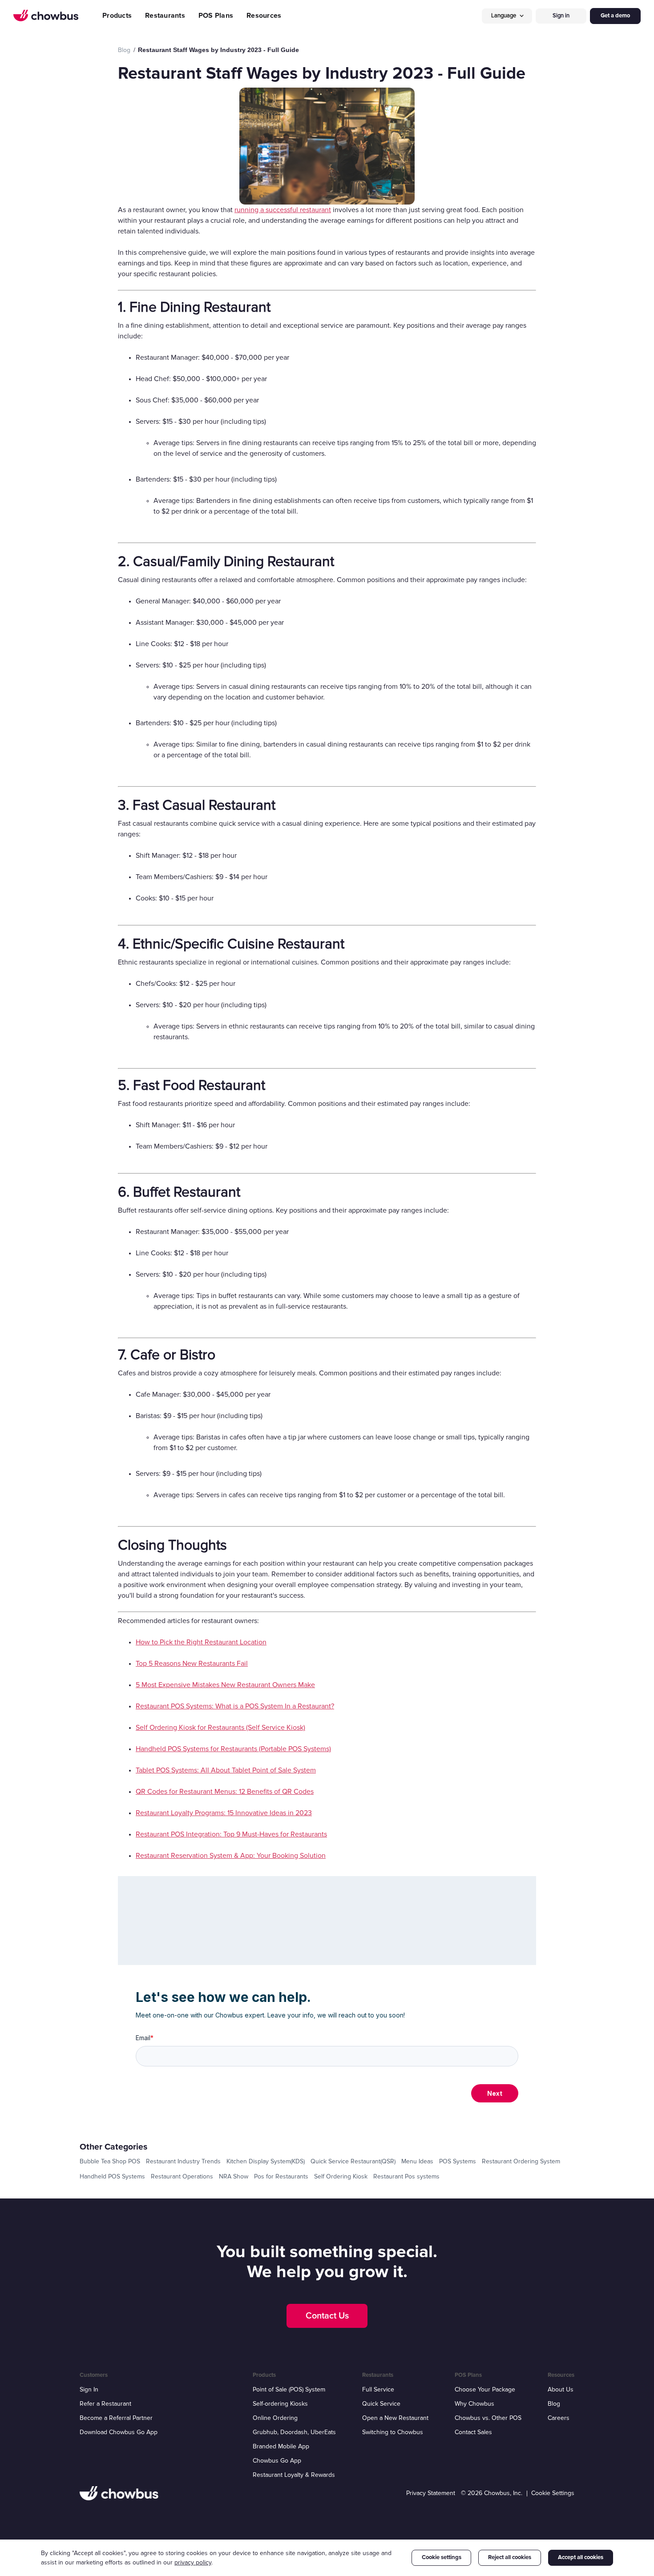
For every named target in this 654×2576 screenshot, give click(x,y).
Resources (264, 16)
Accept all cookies (581, 2557)
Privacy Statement (431, 2493)
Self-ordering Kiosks (280, 2404)
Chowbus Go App (277, 2461)
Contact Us (327, 2316)
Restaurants (165, 16)
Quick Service (381, 2404)
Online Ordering (275, 2418)
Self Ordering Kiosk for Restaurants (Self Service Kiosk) (220, 1728)
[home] (46, 16)
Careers (559, 2418)
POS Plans (216, 16)
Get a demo (615, 16)
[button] (507, 16)
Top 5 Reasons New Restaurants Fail (192, 1664)
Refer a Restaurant (105, 2404)
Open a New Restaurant (395, 2418)
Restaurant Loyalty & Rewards (294, 2475)
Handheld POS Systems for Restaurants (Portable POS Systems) (233, 1749)
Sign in (561, 16)
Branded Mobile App (281, 2446)
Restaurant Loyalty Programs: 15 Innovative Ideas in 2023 (224, 1813)
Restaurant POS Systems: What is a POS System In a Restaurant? (235, 1706)
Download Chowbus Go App (119, 2432)
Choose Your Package (485, 2389)
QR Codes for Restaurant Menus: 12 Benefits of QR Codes (225, 1792)
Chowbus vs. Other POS (488, 2418)
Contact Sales (473, 2432)
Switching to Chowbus (393, 2432)
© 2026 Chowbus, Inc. (492, 2493)
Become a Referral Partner (116, 2418)
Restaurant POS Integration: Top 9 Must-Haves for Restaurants (231, 1834)
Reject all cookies (510, 2557)
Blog (554, 2404)
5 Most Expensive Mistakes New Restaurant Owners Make (225, 1685)
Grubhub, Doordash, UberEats (294, 2432)
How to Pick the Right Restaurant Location (201, 1642)
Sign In (89, 2389)
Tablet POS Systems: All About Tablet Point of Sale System (226, 1770)
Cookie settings (442, 2557)
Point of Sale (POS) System (289, 2389)
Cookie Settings (553, 2493)
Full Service (378, 2389)
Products (117, 16)
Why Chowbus (474, 2404)
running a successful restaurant (283, 210)
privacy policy (193, 2562)
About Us (561, 2389)
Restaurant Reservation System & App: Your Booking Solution (231, 1856)
